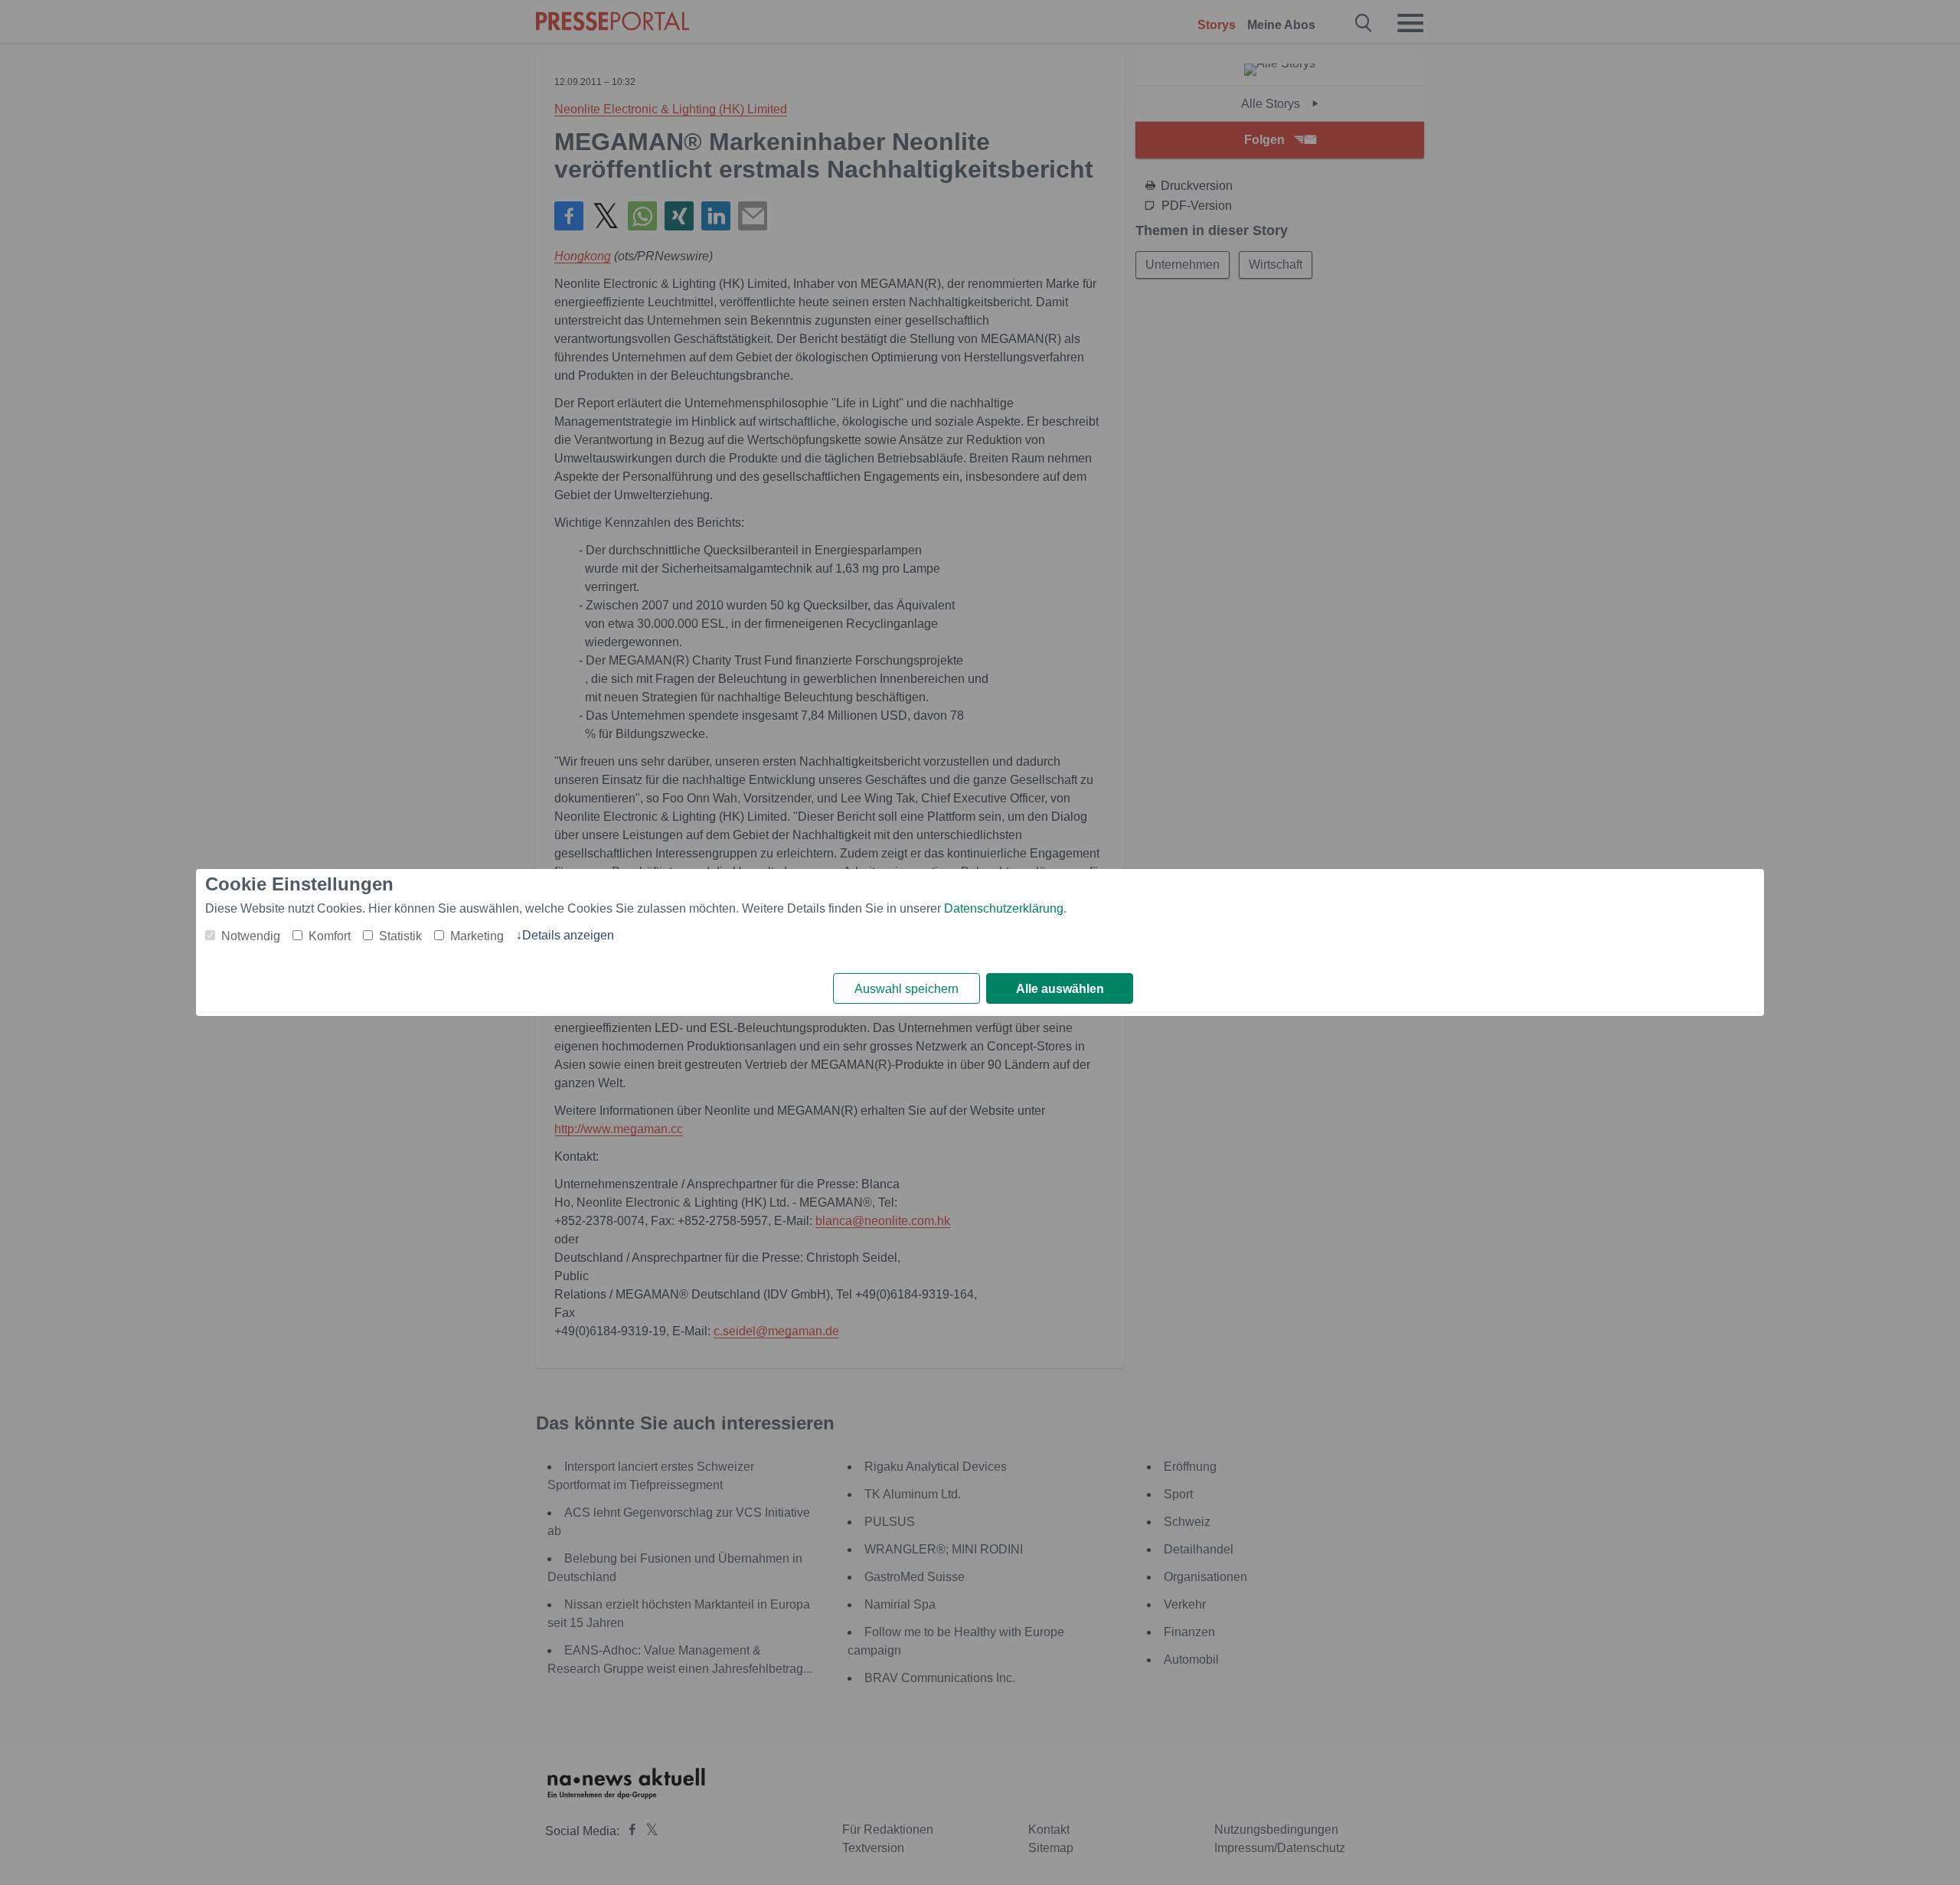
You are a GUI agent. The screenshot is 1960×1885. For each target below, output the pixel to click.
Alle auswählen (1060, 989)
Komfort (330, 936)
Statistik (400, 936)
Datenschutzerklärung (1004, 908)
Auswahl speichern (906, 989)
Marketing (477, 936)
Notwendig (251, 936)
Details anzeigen (568, 935)
